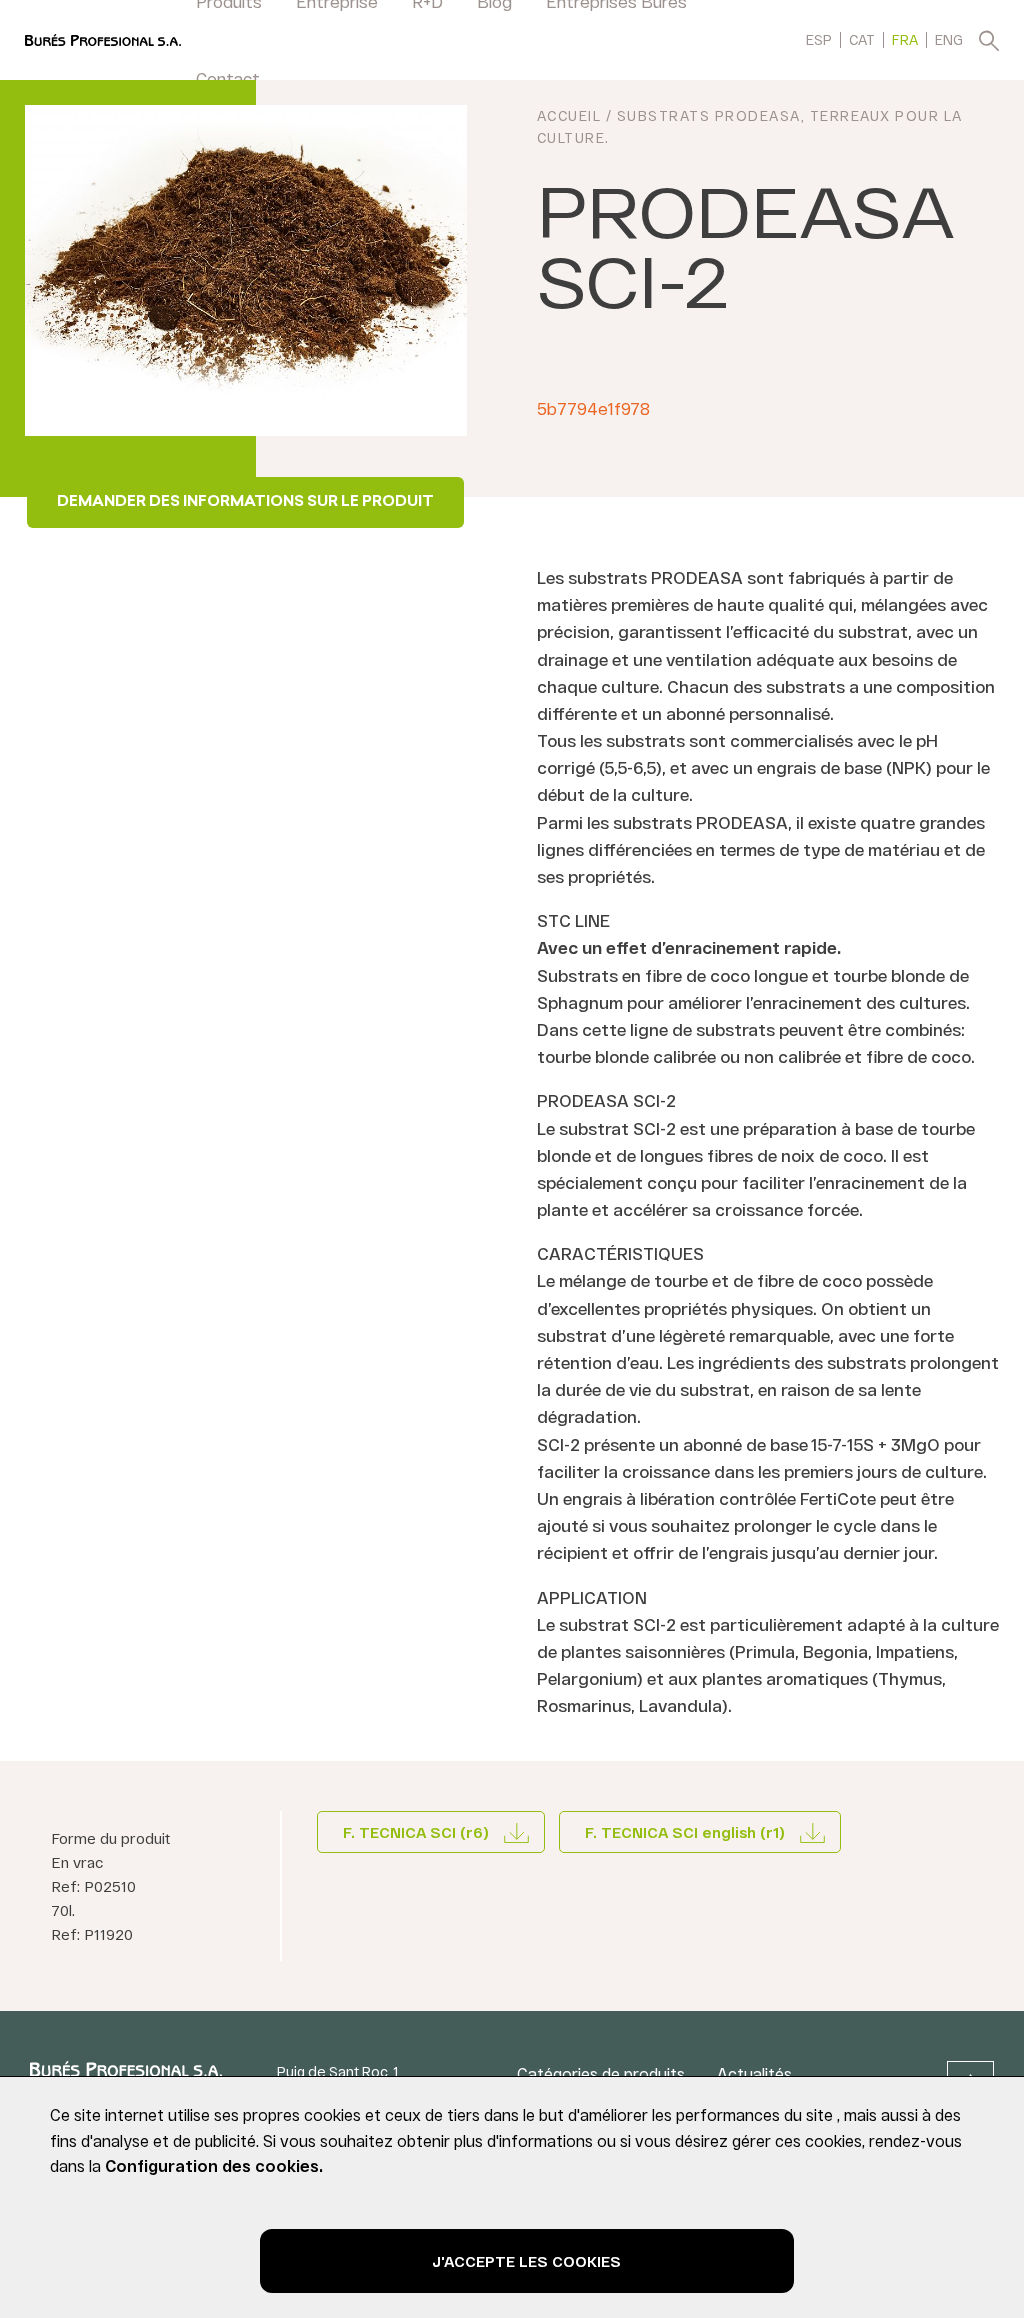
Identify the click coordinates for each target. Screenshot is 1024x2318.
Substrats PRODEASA (709, 115)
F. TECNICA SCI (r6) (416, 1832)
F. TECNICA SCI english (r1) (685, 1832)
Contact (228, 78)
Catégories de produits (601, 2073)
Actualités (754, 2073)
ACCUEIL (569, 115)
